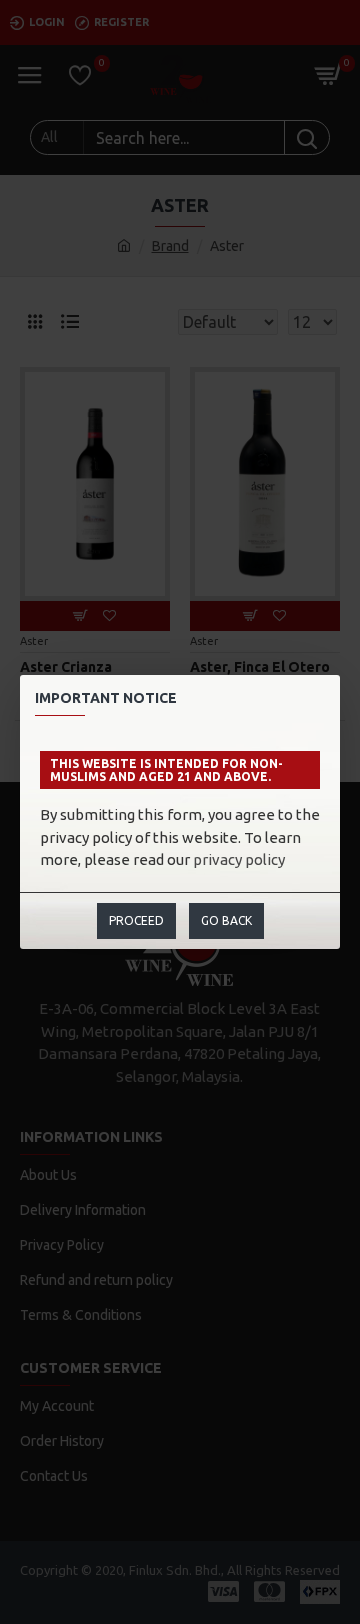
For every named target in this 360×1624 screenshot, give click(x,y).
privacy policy (239, 859)
